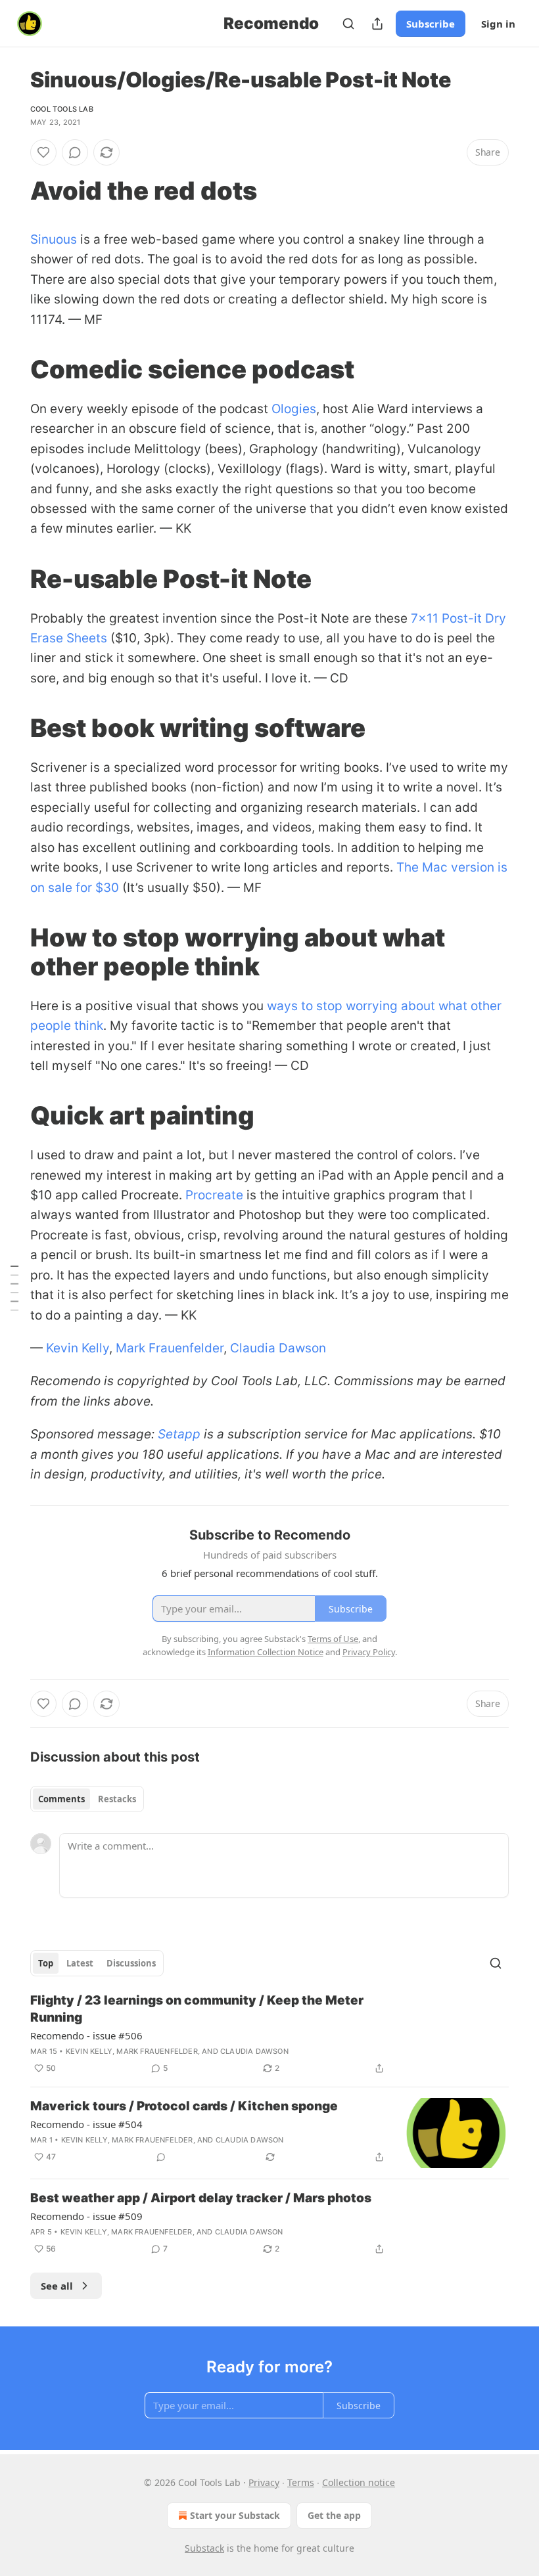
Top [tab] (46, 1963)
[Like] (43, 152)
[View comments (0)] (75, 152)
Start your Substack (235, 2515)
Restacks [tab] (117, 1799)
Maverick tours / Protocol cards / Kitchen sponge (184, 2106)
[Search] (348, 24)
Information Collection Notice (266, 1652)
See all (57, 2286)
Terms (301, 2482)
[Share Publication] (377, 24)
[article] (269, 2034)
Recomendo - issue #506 (86, 2035)
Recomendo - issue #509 (86, 2216)
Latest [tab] (80, 1963)
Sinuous (54, 239)
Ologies (294, 409)
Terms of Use (333, 1639)
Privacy (264, 2482)
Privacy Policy (369, 1652)
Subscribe (431, 24)
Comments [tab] (61, 1799)
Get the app (334, 2515)
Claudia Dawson (278, 1348)
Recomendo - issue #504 (86, 2124)
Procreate (214, 1195)
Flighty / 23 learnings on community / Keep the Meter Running (197, 2009)
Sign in (498, 24)
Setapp (179, 1434)
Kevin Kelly (78, 1348)
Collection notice (359, 2482)
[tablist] (87, 1799)
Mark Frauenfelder (170, 1348)
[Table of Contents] (14, 1288)
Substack (204, 2548)
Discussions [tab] (131, 1963)
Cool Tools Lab (62, 109)
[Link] (12, 190)
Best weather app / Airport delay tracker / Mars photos (201, 2198)
